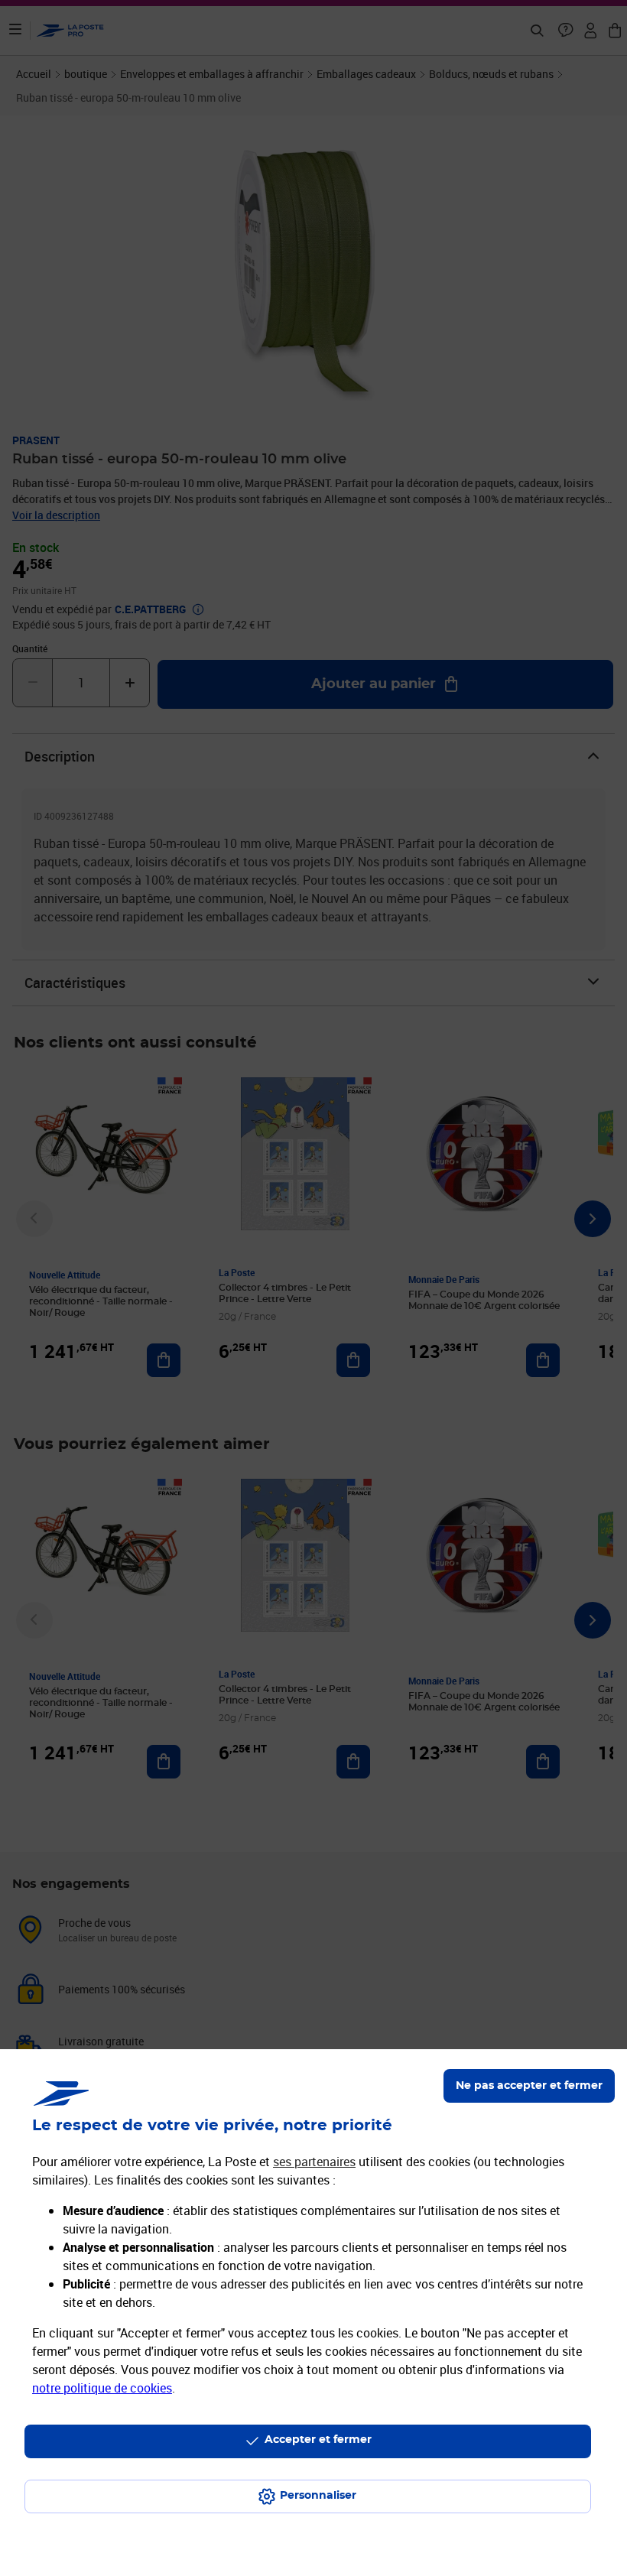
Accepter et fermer (318, 2440)
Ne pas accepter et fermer (529, 2086)
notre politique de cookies (102, 2388)
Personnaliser (318, 2496)
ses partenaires (314, 2162)
